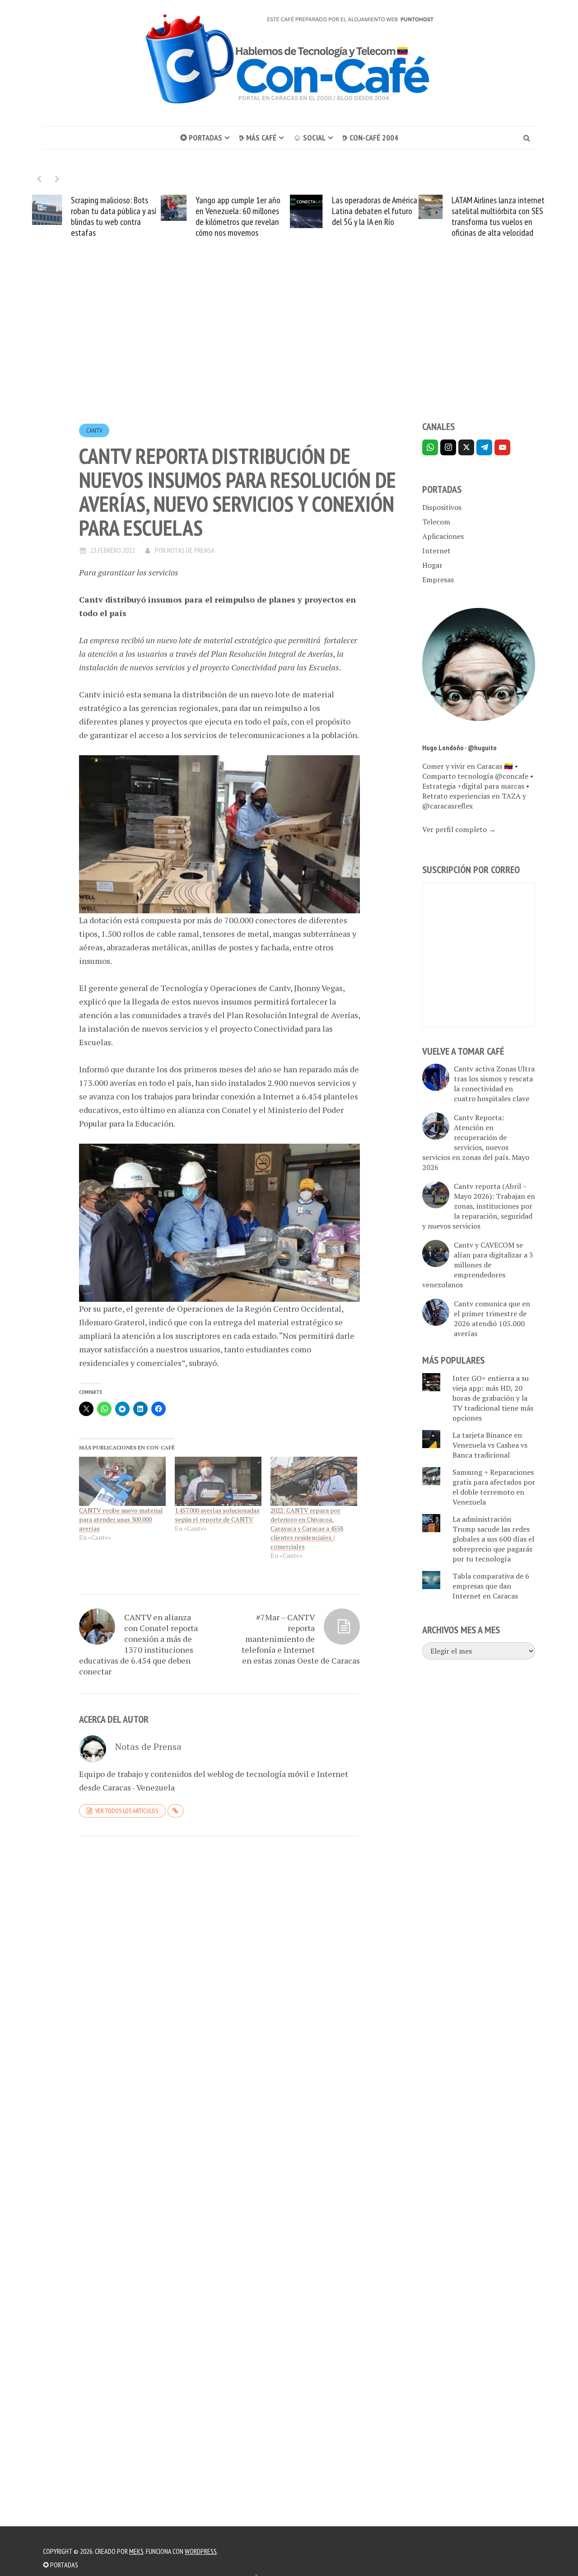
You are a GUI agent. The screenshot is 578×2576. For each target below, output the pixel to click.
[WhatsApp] (430, 447)
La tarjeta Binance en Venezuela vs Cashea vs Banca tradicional (490, 1445)
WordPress (201, 2551)
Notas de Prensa (191, 550)
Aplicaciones (443, 536)
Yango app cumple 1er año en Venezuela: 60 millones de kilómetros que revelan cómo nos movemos (238, 216)
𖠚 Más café (258, 138)
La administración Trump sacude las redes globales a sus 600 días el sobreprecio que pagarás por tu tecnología (493, 1539)
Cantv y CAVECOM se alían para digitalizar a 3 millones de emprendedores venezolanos (478, 1265)
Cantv (94, 430)
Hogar (432, 565)
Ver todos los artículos (127, 1811)
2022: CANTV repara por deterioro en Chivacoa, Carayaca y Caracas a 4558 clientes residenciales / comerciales (307, 1528)
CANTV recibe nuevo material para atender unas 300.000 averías (121, 1519)
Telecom (436, 522)
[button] (57, 179)
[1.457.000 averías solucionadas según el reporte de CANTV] (218, 1482)
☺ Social (309, 138)
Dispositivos (442, 507)
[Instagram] (448, 447)
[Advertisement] (289, 346)
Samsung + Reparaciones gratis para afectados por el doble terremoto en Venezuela (494, 1487)
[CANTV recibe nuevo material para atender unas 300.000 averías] (122, 1482)
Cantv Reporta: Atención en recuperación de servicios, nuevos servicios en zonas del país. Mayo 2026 (476, 1142)
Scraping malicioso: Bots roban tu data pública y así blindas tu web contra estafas (114, 216)
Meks (136, 2551)
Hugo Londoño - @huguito (459, 748)
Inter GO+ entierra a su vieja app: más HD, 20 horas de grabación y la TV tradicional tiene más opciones (493, 1398)
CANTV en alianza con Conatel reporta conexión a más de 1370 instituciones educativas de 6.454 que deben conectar (138, 1644)
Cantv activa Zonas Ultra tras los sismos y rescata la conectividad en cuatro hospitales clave (494, 1084)
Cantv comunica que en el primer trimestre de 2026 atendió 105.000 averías (492, 1318)
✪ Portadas (201, 138)
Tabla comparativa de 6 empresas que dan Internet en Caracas (491, 1586)
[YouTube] (502, 447)
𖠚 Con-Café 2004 (370, 138)
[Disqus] (219, 1967)
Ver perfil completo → (459, 829)
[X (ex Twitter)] (466, 447)
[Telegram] (484, 447)
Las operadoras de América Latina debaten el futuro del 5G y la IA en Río (375, 211)
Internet (436, 551)
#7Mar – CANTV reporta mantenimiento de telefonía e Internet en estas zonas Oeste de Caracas (301, 1639)
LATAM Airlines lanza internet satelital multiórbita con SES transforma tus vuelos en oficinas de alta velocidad (498, 216)
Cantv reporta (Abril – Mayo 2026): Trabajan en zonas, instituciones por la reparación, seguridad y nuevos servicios (479, 1206)
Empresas (438, 580)
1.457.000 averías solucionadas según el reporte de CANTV (217, 1515)
